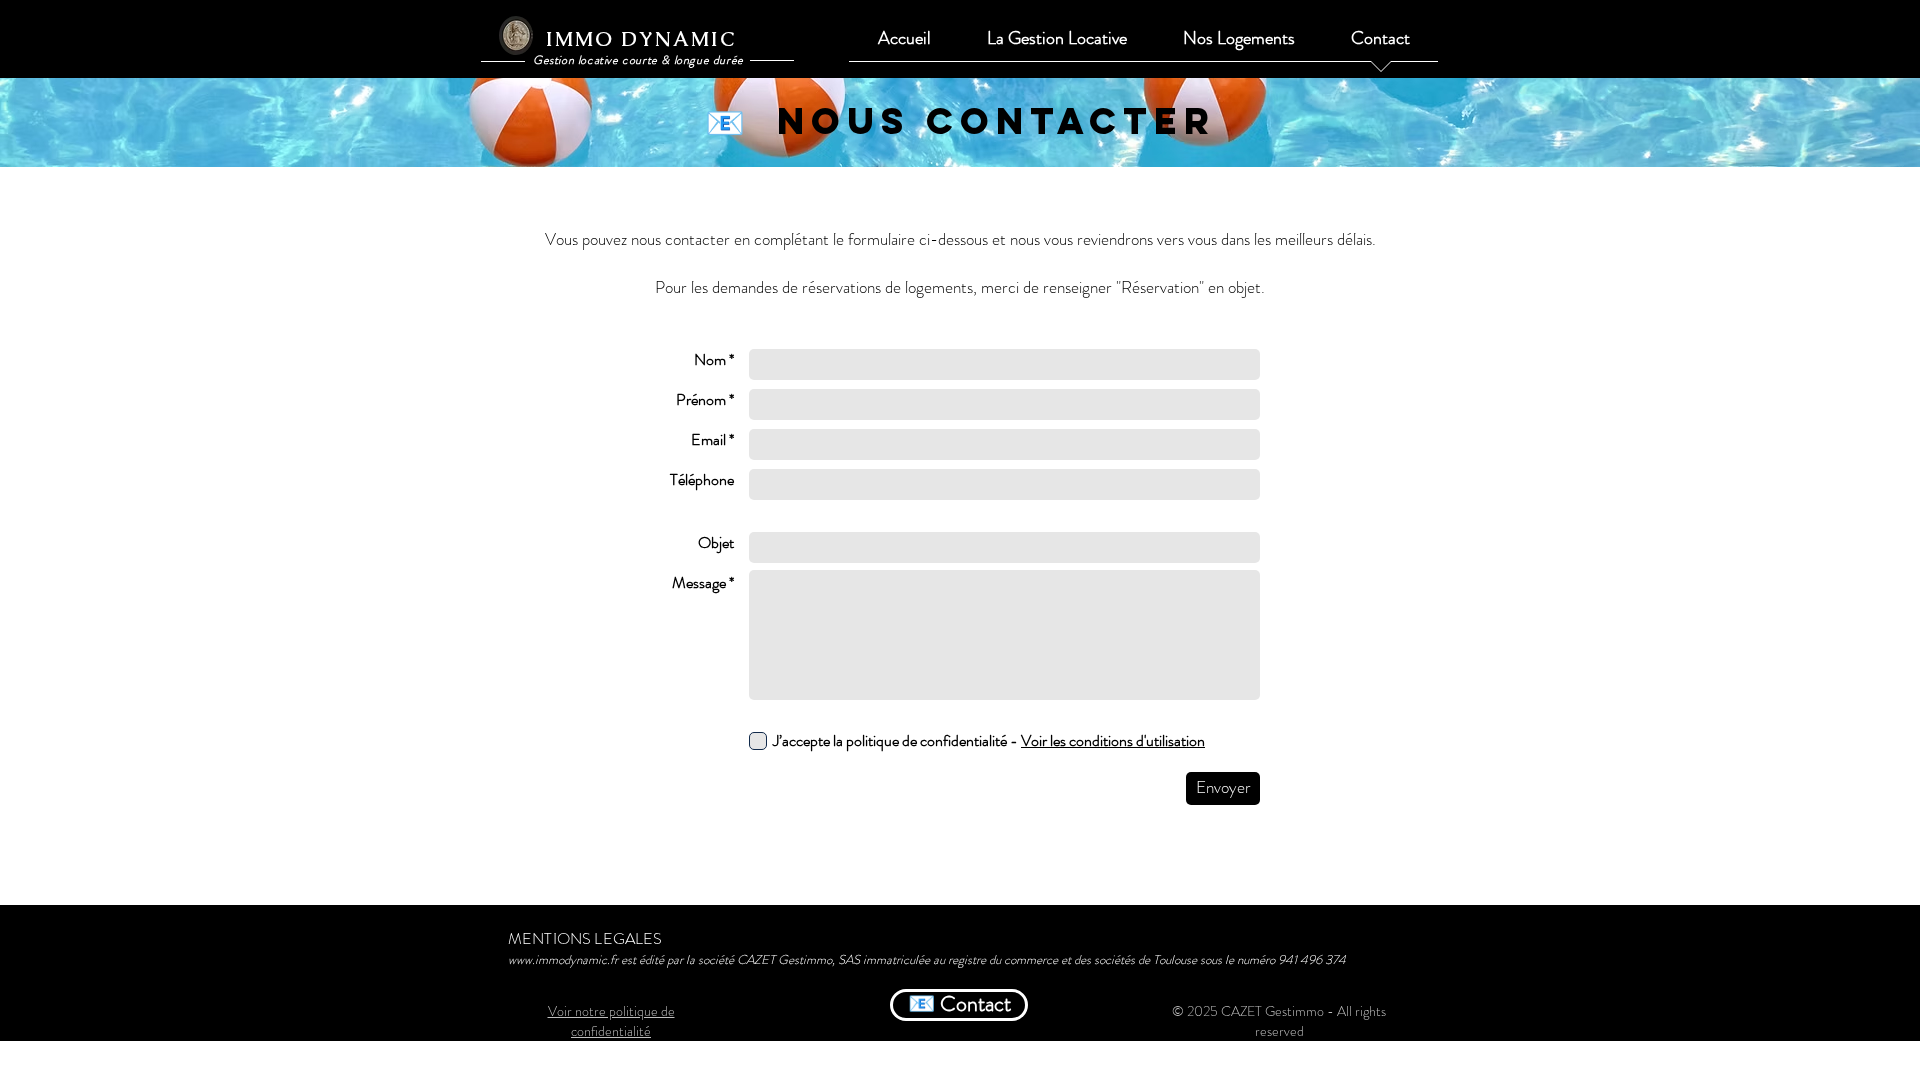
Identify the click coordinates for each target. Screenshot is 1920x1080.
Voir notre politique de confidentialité (611, 1021)
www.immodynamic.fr (563, 959)
